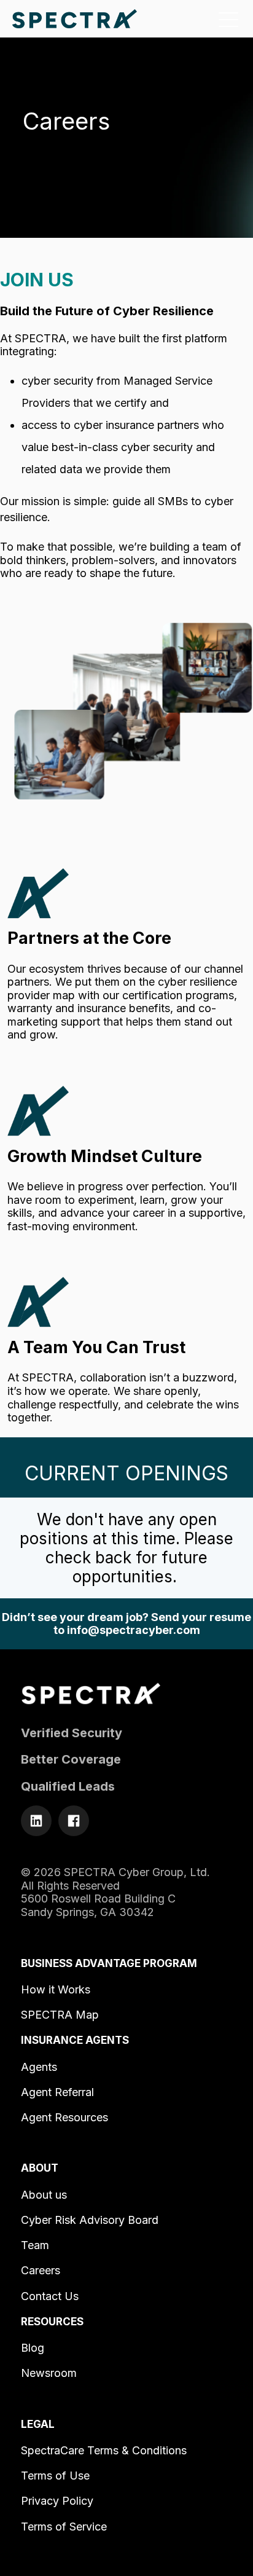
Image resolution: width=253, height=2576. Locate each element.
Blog (33, 2348)
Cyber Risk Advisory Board (90, 2220)
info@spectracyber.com (134, 1630)
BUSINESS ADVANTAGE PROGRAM (109, 1963)
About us (44, 2195)
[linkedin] (36, 1821)
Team (35, 2245)
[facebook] (74, 1821)
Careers (41, 2270)
